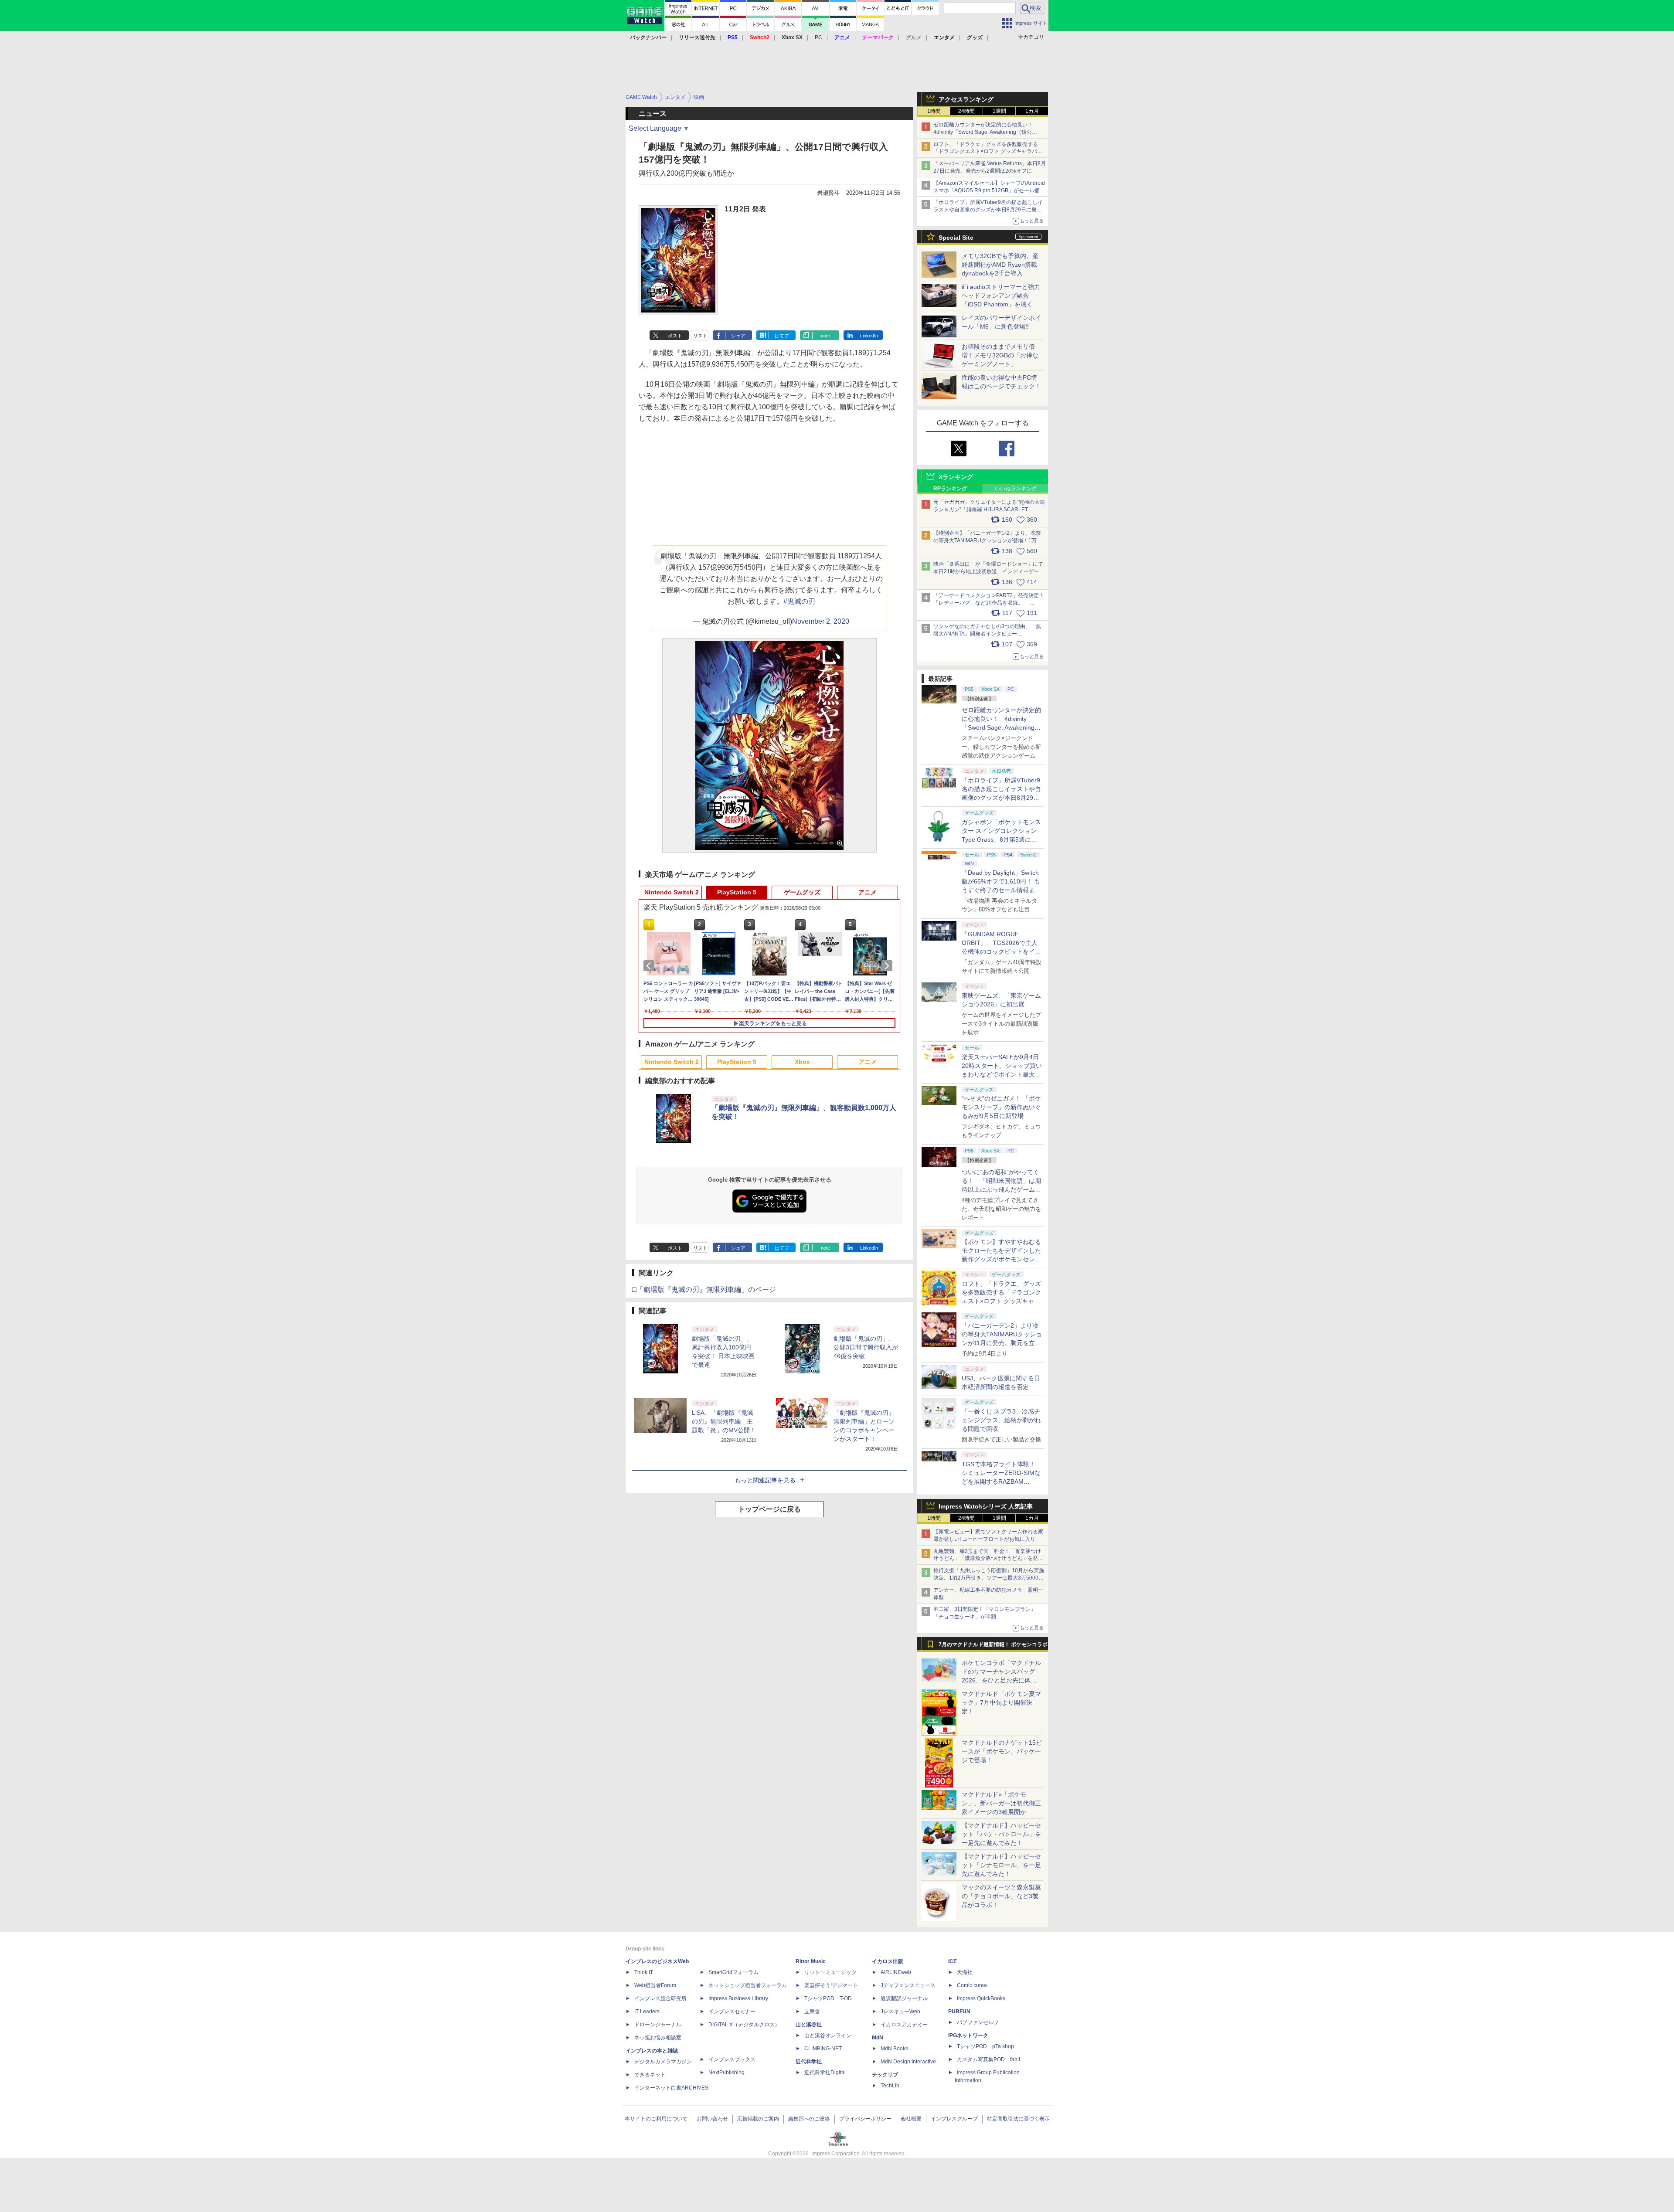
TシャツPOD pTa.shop (985, 2046)
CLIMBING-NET (823, 2049)
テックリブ (885, 2075)
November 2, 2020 (821, 621)
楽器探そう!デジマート (831, 1985)
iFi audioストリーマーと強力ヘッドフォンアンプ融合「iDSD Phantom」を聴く (1001, 296)
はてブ (782, 336)
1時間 (934, 111)
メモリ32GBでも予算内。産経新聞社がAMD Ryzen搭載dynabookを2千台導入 (1000, 265)
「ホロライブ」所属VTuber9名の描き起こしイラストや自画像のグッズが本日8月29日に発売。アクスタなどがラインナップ (988, 210)
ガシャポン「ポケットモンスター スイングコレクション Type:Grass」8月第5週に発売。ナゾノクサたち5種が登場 (1001, 839)
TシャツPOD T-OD (828, 1998)
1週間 (999, 111)
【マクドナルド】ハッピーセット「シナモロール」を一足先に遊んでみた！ (1001, 1865)
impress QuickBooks (981, 1998)
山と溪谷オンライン (828, 2035)
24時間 (966, 111)
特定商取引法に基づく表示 (1018, 2119)
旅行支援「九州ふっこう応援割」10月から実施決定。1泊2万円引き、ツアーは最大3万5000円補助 (989, 1578)
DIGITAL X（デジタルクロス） (744, 2025)
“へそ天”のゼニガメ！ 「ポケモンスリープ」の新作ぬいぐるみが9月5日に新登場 (1001, 1107)
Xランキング (956, 477)
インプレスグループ (954, 2119)
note (825, 336)
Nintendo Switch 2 (672, 892)
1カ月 (1032, 111)
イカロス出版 (888, 1961)
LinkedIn (869, 336)
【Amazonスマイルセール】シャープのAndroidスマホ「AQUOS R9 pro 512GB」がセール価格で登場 (989, 190)
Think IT (644, 1972)
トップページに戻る (769, 1509)
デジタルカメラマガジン (663, 2062)
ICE (953, 1961)
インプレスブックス (732, 2059)
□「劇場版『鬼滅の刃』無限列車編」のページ (704, 1289)
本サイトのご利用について (656, 2119)
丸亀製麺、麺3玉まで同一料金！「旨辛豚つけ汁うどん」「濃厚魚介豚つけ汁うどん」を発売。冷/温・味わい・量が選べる (987, 1559)
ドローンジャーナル (658, 2025)
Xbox (802, 1062)
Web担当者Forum (655, 1985)
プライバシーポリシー (865, 2119)
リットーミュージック (830, 1972)
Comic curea (972, 1985)
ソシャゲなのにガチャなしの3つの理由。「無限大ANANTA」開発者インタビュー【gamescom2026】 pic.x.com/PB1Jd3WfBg (987, 634)
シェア (738, 336)
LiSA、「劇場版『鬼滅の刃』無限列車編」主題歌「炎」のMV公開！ (724, 1421)
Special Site (956, 238)
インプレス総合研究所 (660, 1998)
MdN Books (894, 2049)
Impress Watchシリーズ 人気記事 (986, 1506)
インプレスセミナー (732, 2012)
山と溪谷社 (809, 2025)
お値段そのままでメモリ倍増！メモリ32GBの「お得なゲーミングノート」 (1000, 355)
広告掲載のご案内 (758, 2119)
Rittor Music (811, 1961)
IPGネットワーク (968, 2035)
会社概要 (911, 2119)
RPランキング (950, 489)
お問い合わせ (712, 2119)
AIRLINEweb (896, 1972)
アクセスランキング (966, 99)
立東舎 (812, 2012)
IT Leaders (647, 2012)
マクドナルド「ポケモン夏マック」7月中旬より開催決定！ (1001, 1702)
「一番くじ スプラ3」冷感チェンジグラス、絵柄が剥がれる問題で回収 (1001, 1420)
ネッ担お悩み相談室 (658, 2038)
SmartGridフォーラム (733, 1972)
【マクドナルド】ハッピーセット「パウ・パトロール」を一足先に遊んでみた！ (1001, 1834)
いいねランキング (1016, 489)
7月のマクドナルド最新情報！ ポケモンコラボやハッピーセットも (993, 1647)
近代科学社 (809, 2062)
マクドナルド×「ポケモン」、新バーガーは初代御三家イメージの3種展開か (1001, 1803)
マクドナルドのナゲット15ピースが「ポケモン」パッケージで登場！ (1002, 1751)
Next (888, 966)
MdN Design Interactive (908, 2062)
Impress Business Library (738, 1998)
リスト (700, 336)
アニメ (868, 892)
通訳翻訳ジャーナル (904, 1998)
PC (818, 37)
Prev (650, 966)
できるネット (650, 2075)
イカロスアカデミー (904, 2025)
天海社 (965, 1972)
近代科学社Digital (825, 2073)
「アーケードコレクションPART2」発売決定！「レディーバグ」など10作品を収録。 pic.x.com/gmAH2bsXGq (989, 603)
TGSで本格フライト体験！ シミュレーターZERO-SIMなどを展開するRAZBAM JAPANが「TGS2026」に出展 (1001, 1481)
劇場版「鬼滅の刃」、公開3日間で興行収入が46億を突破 (866, 1347)
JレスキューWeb (900, 2012)
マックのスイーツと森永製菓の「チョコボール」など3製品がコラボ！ (1001, 1896)
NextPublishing (726, 2073)
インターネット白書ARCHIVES (671, 2088)
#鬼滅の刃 (799, 601)
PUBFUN (959, 2012)
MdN (878, 2038)
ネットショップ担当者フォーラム (748, 1985)
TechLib (890, 2086)
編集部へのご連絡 (809, 2119)
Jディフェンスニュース (908, 1985)
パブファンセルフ (978, 2022)
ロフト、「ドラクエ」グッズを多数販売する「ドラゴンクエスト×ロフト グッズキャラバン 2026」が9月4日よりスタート (988, 152)
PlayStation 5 (737, 892)
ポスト (675, 336)
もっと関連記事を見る (765, 1480)
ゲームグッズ (802, 892)
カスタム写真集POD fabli (988, 2059)
